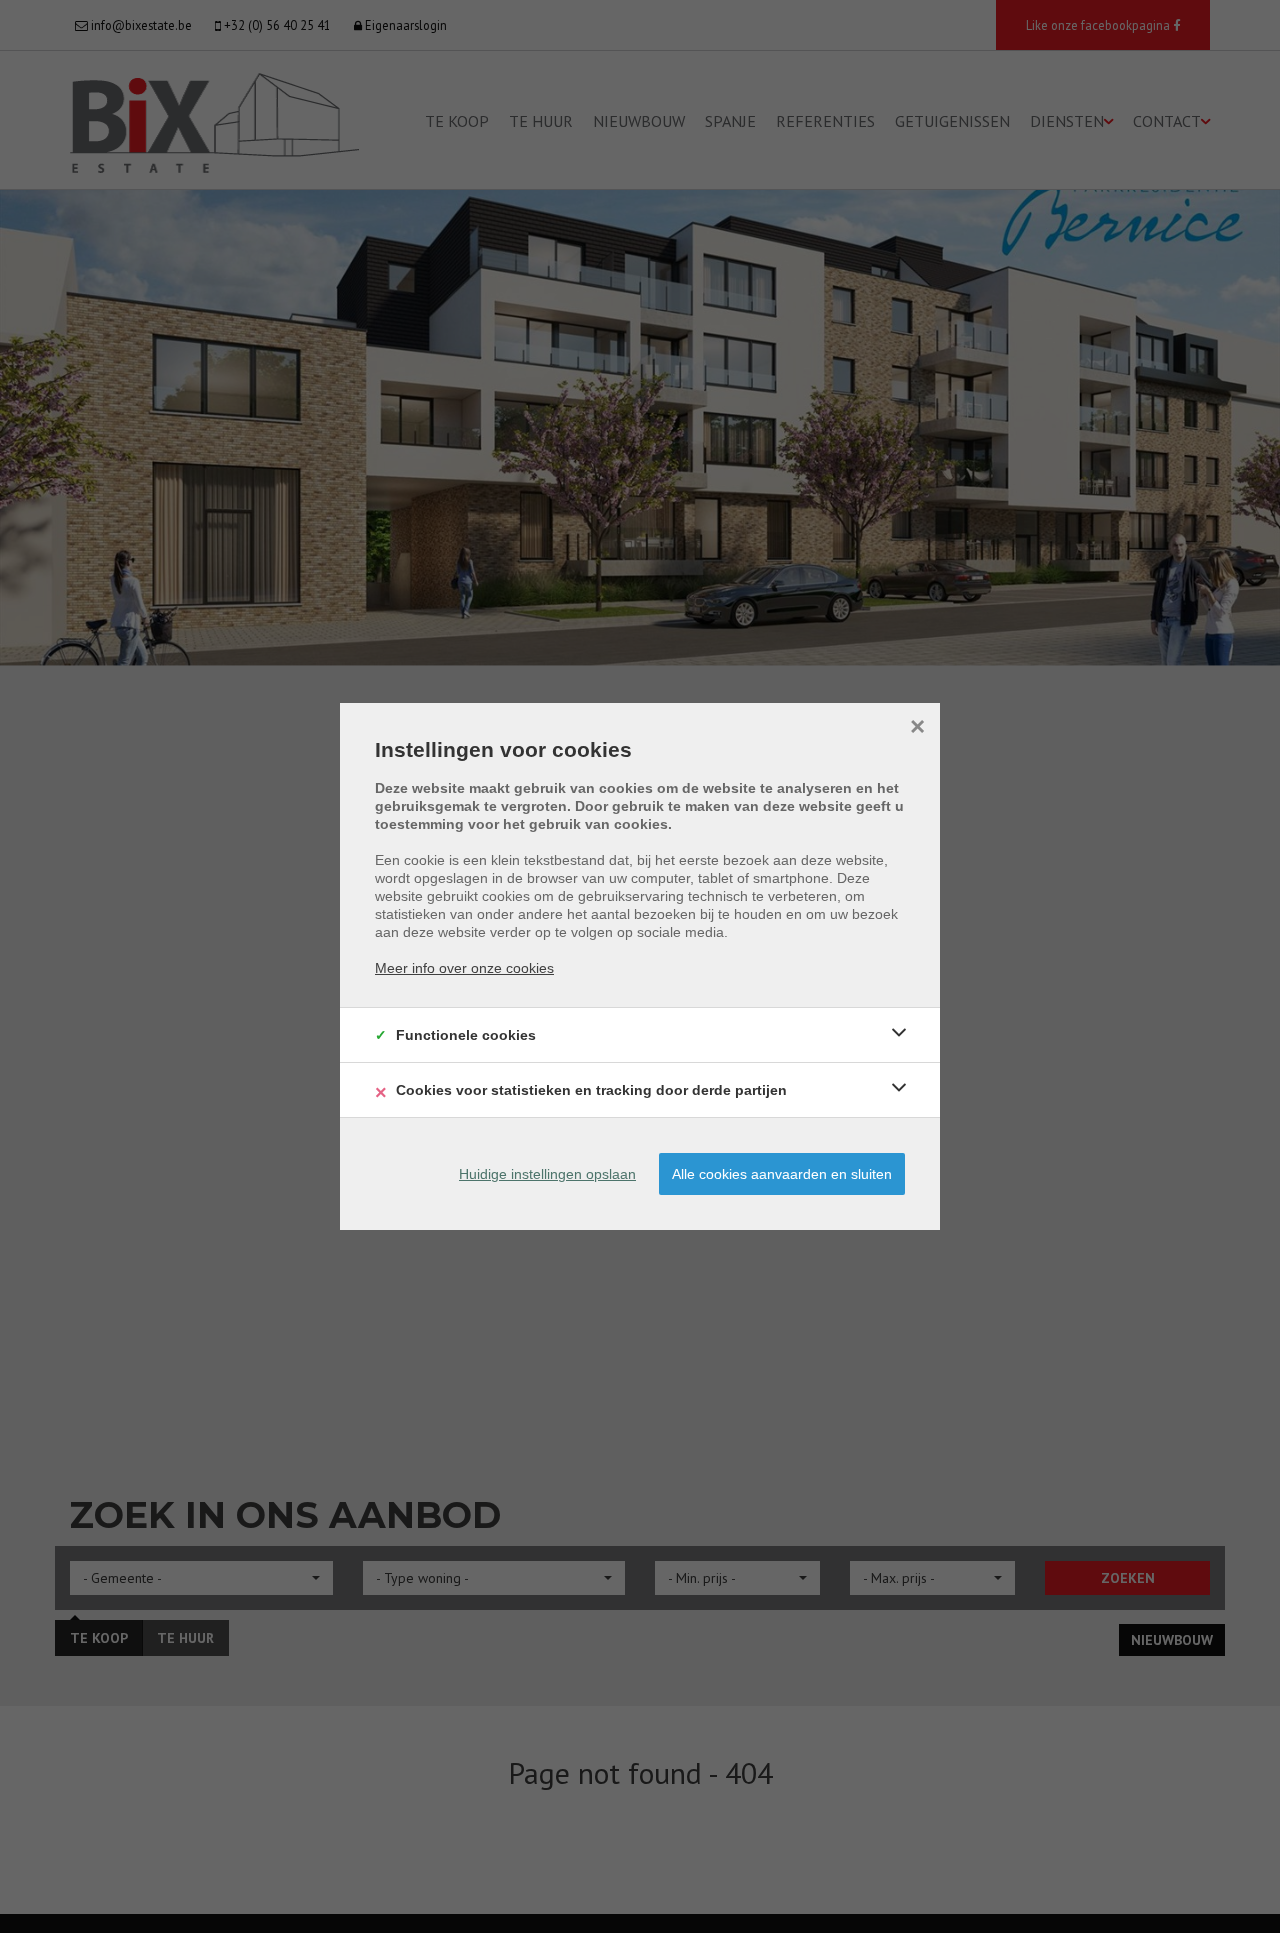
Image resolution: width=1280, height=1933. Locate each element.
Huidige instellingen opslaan (547, 1174)
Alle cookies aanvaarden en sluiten (782, 1174)
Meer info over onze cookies (464, 968)
